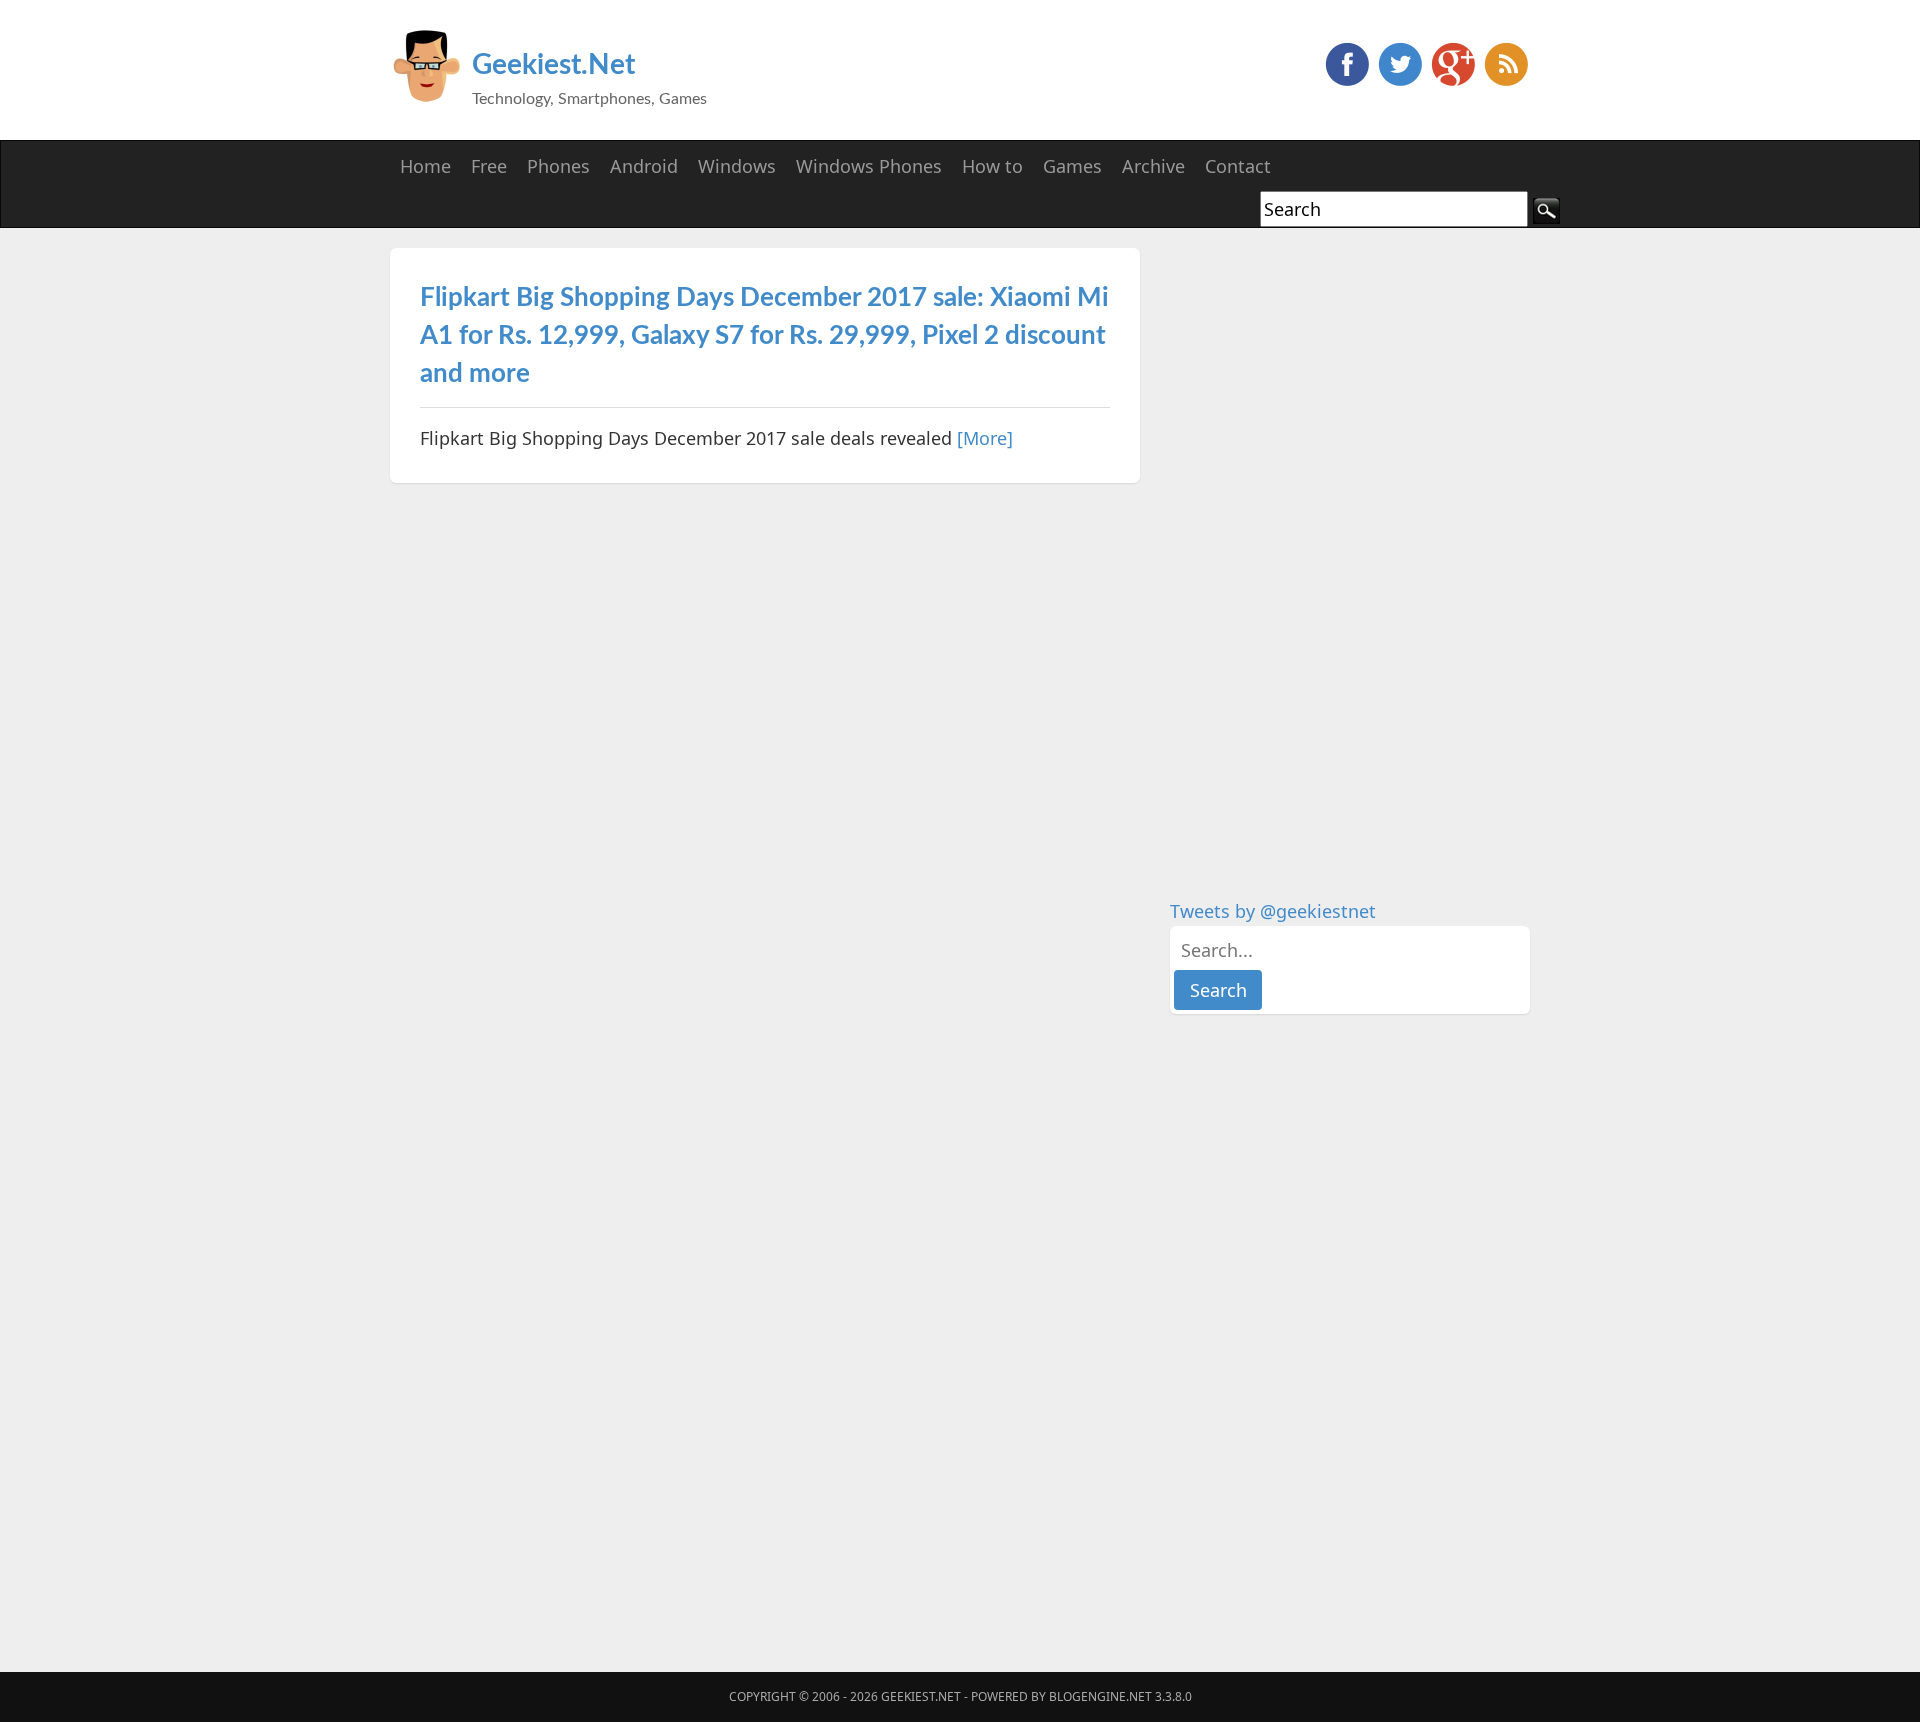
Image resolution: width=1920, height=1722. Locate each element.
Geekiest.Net (553, 65)
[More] (985, 438)
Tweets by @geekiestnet (1273, 911)
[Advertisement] (1320, 548)
